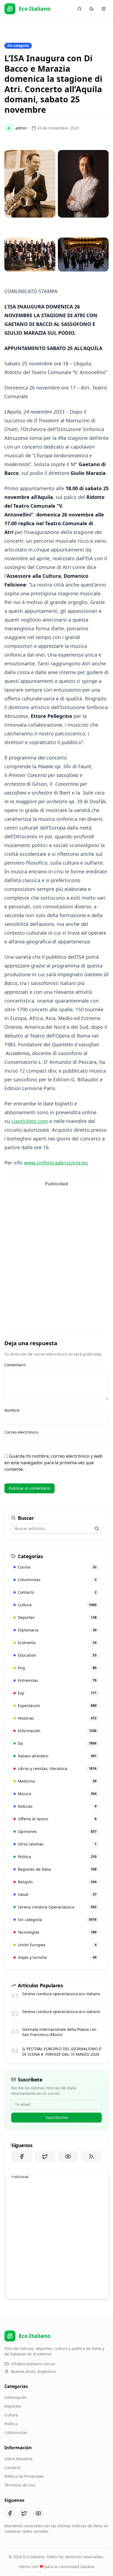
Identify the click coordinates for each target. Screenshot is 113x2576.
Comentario (15, 1365)
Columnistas (16, 2432)
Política (11, 2424)
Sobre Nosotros (19, 2459)
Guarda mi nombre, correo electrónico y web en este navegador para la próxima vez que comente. (53, 1463)
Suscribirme (57, 2117)
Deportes (13, 2406)
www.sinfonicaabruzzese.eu (56, 1163)
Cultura (11, 2415)
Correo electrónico (21, 1432)
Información (16, 2397)
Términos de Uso (20, 2485)
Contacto (12, 2467)
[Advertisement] (56, 1246)
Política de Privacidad (24, 2476)
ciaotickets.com (30, 1121)
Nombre (12, 1410)
